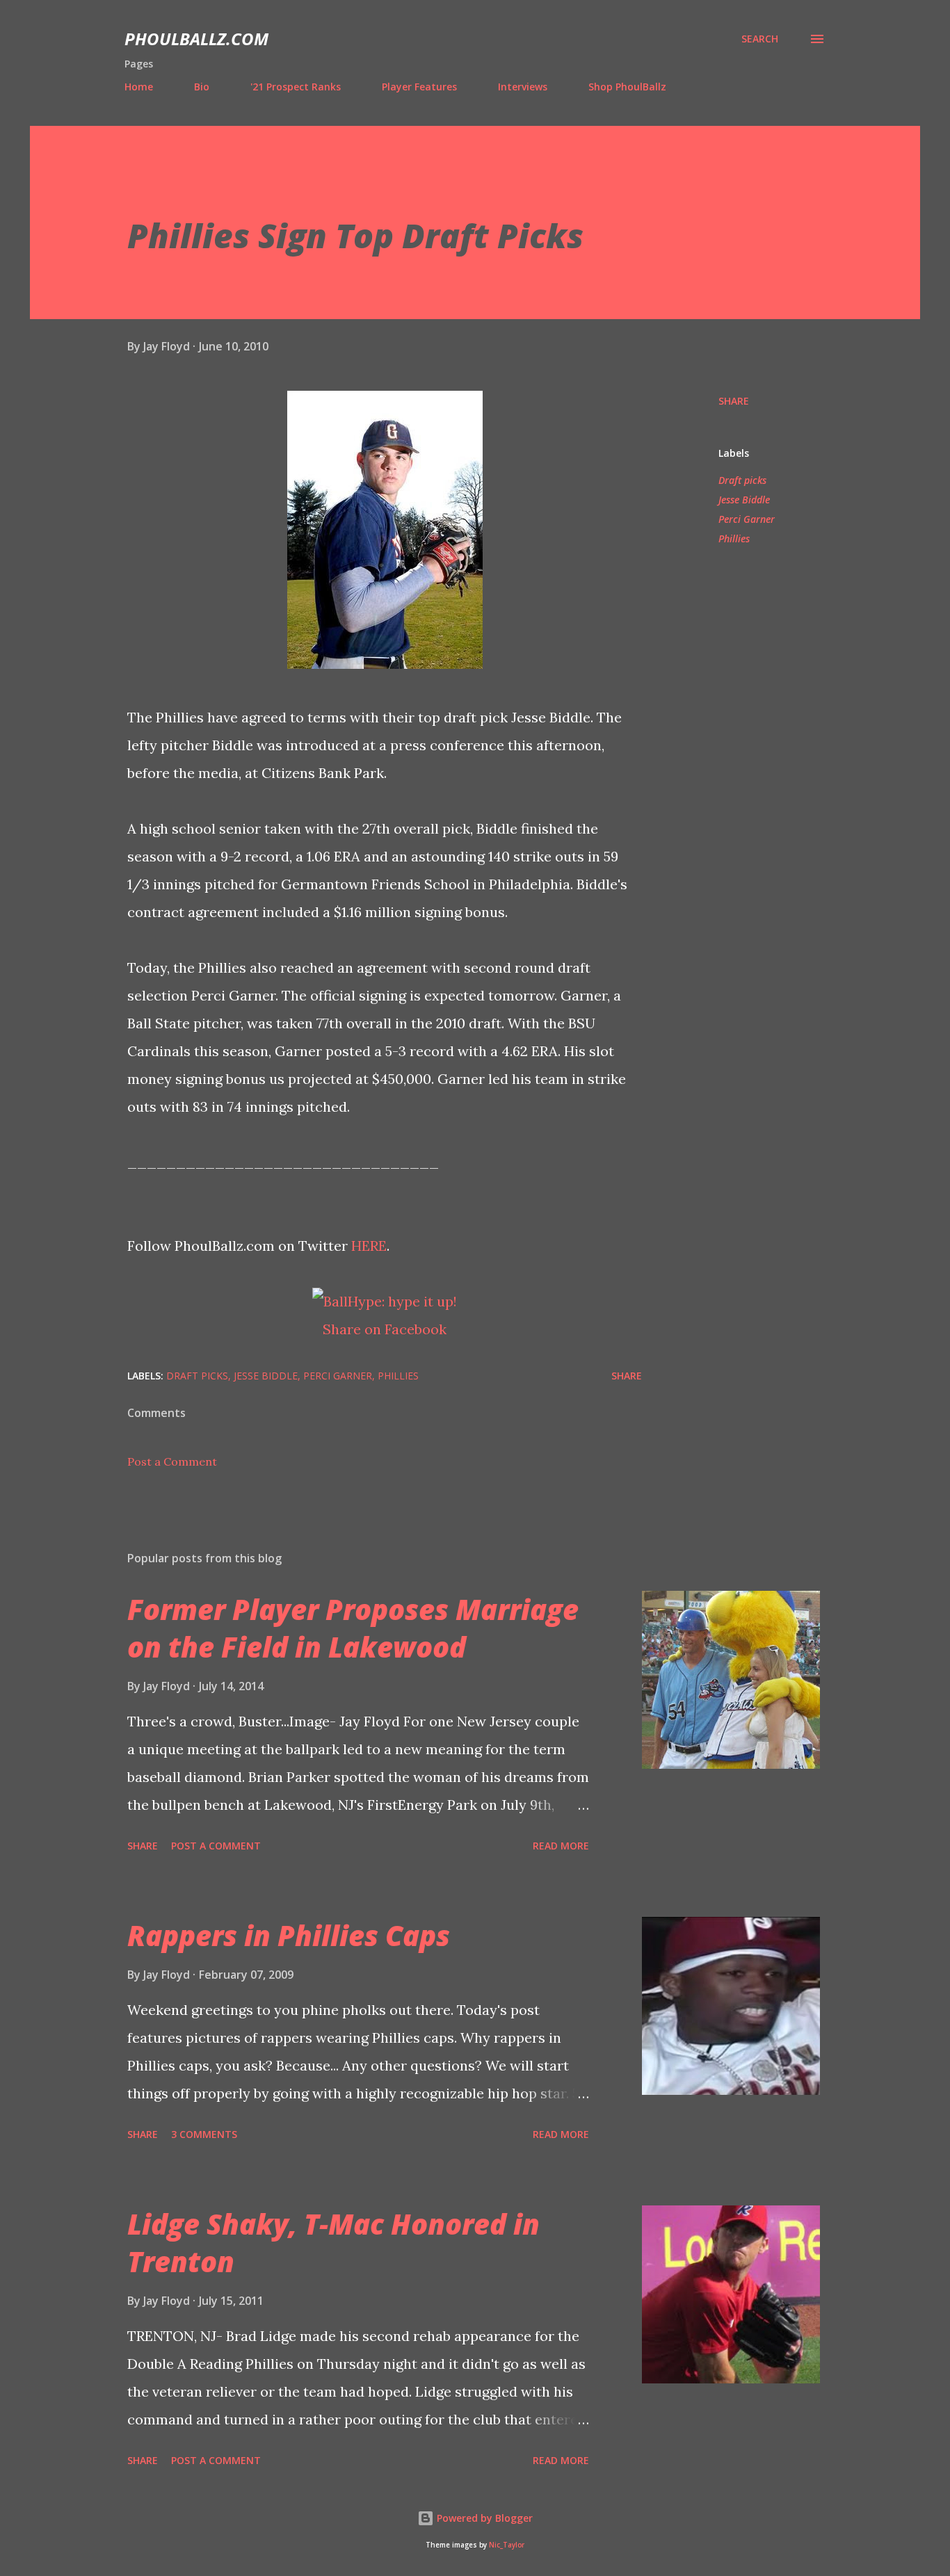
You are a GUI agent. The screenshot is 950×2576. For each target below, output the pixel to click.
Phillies (734, 538)
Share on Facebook (385, 1329)
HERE (369, 1246)
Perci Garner (747, 519)
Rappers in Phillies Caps (289, 1935)
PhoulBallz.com (196, 39)
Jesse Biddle (744, 500)
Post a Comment (172, 1461)
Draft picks (742, 480)
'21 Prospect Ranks (296, 87)
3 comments (204, 2134)
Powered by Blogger (483, 2518)
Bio (202, 87)
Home (139, 87)
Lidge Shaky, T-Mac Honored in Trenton (333, 2242)
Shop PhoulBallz (627, 87)
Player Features (419, 87)
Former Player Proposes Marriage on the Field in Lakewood (353, 1628)
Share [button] (734, 401)
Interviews (523, 87)
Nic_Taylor (507, 2545)
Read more (561, 1846)
